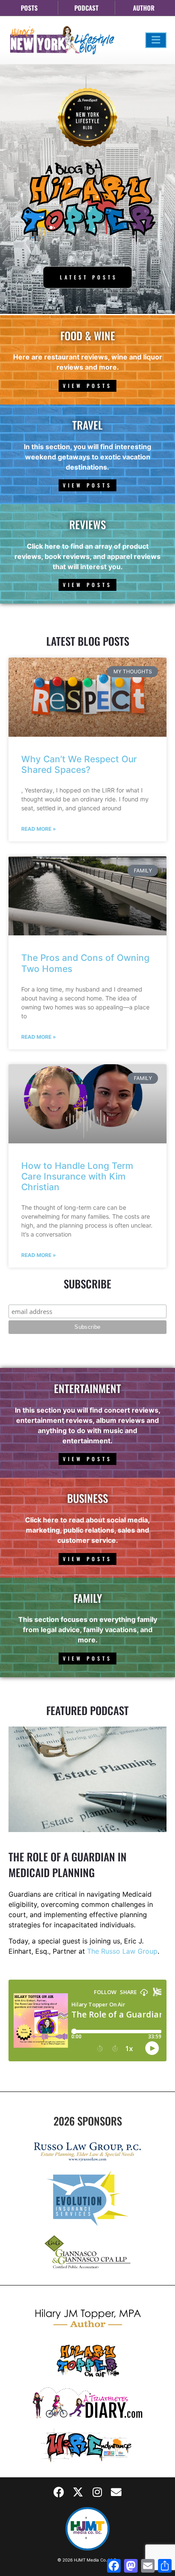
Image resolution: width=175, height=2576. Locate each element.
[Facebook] (59, 2492)
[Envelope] (116, 2492)
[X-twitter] (78, 2492)
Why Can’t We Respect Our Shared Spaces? (79, 764)
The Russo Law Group (122, 1951)
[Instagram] (97, 2492)
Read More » (39, 829)
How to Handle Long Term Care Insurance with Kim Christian (77, 1176)
